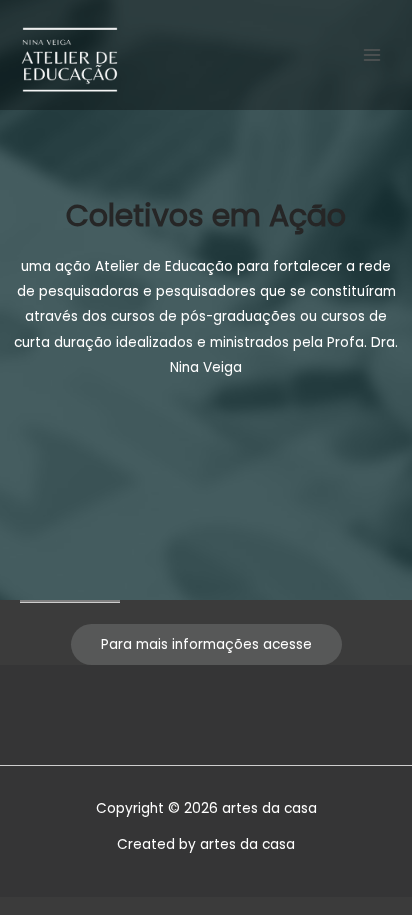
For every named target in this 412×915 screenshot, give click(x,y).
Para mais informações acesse (206, 644)
